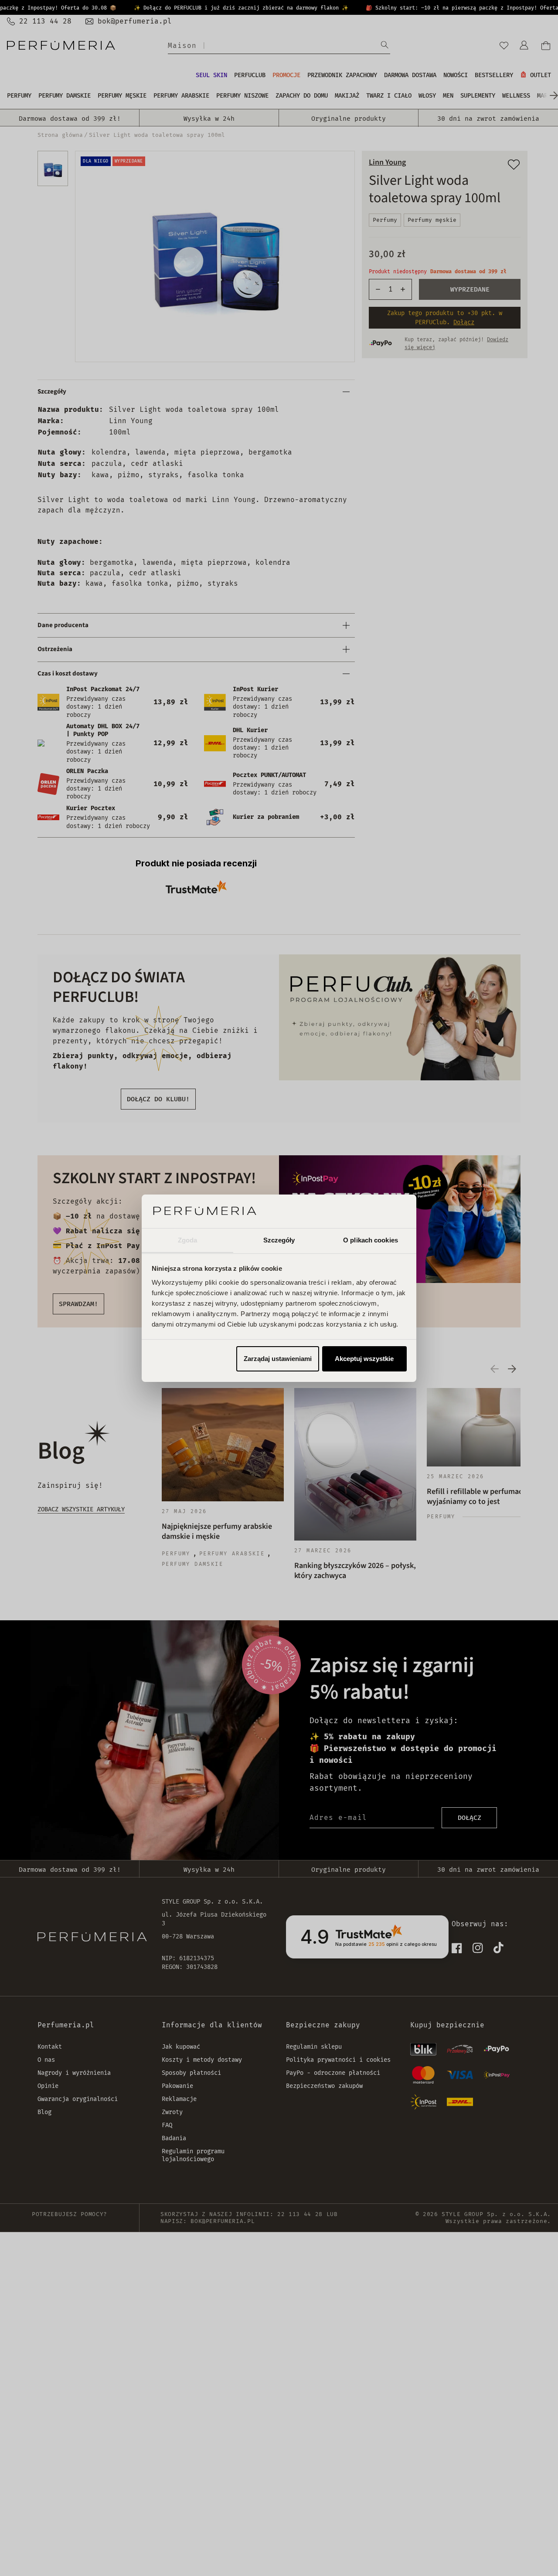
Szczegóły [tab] (279, 1240)
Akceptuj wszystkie (364, 1359)
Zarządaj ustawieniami (278, 1359)
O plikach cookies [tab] (371, 1240)
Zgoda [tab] (188, 1240)
